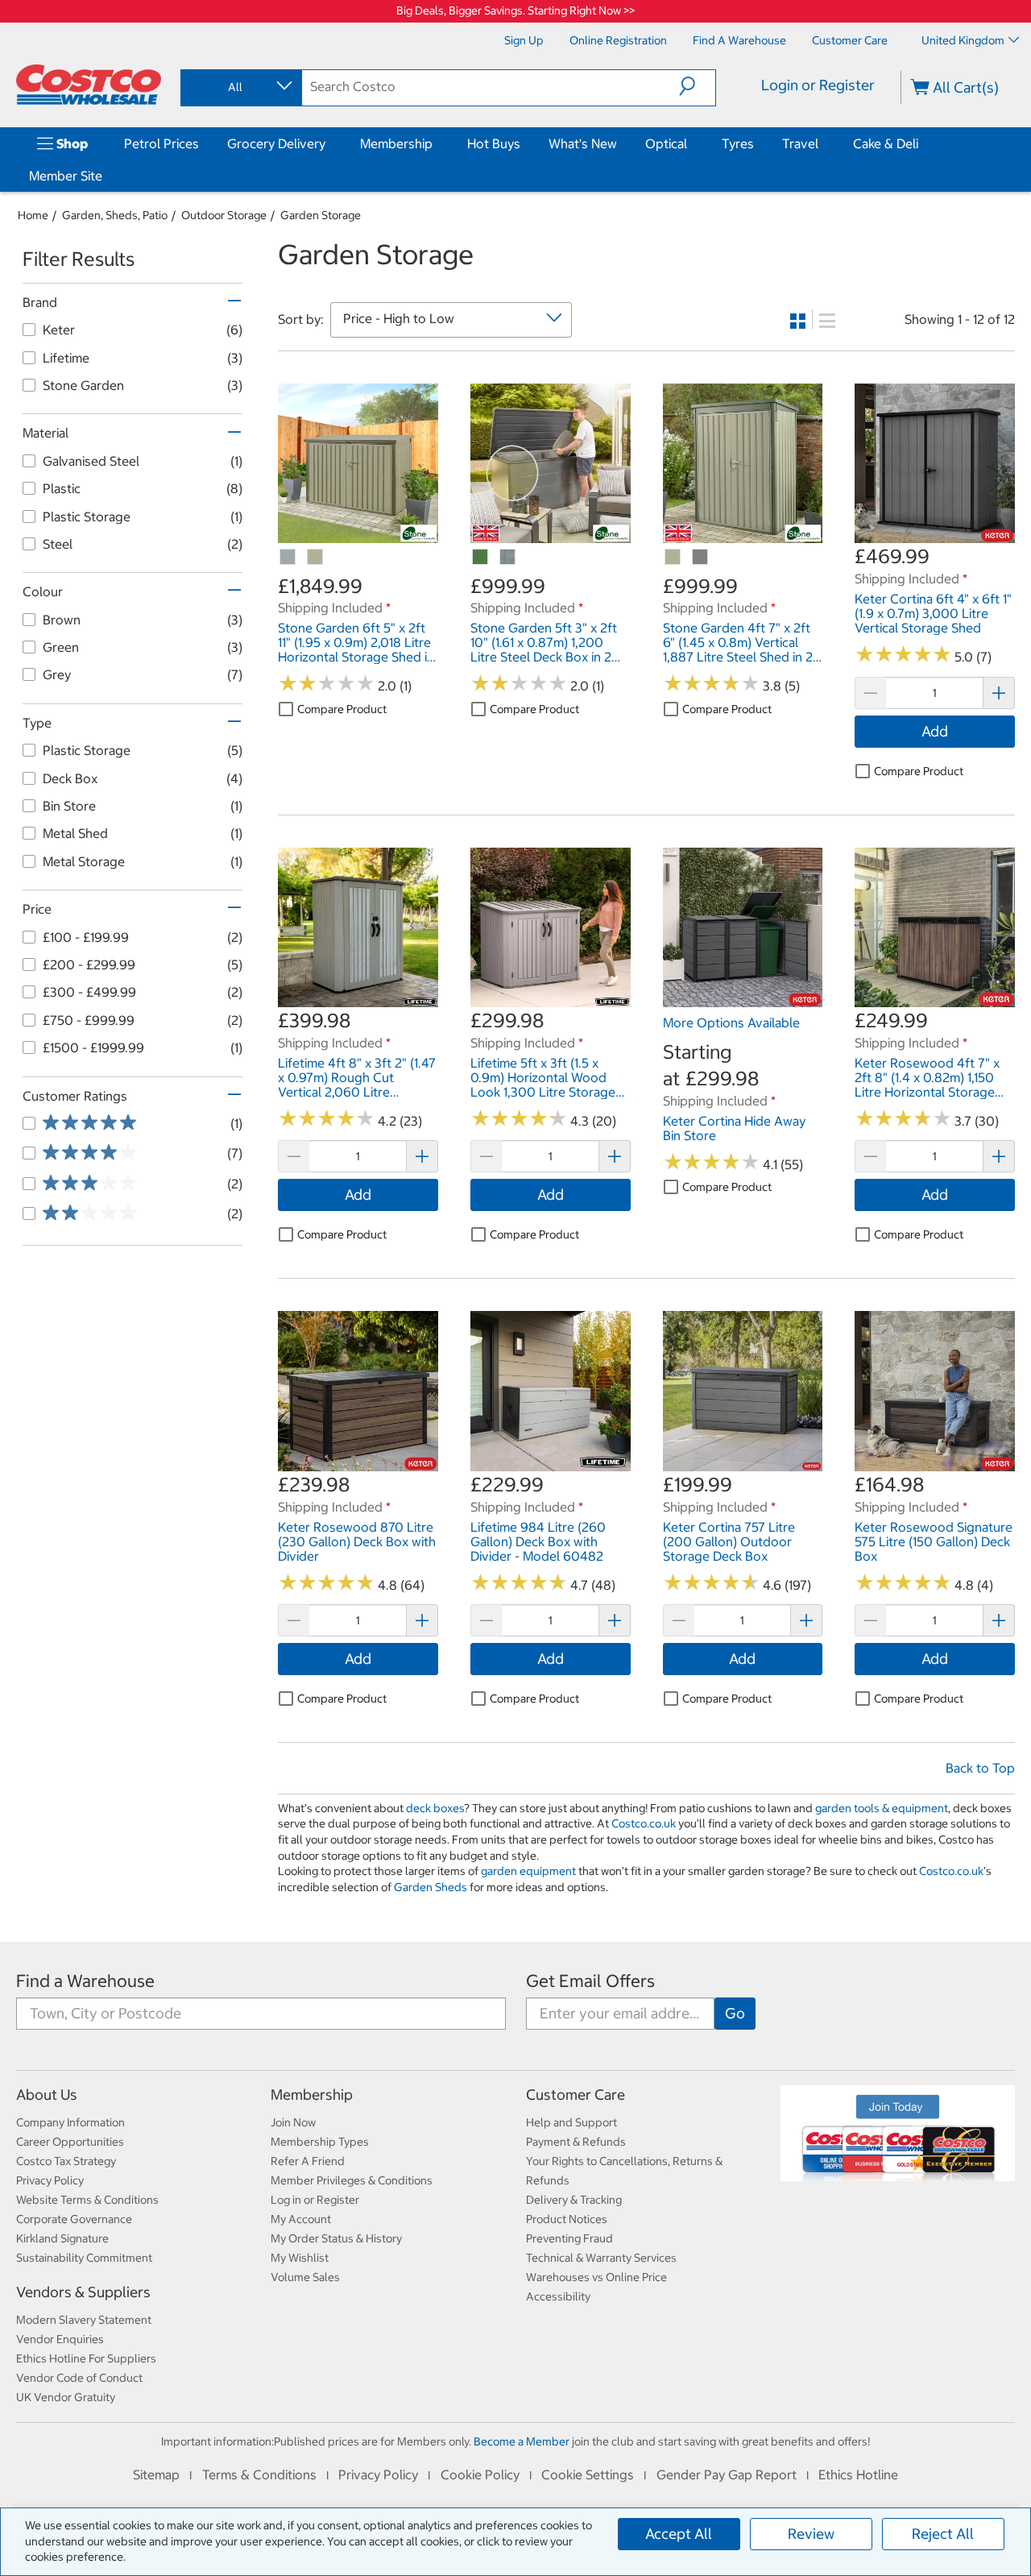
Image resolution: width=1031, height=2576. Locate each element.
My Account (301, 2219)
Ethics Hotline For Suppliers (86, 2358)
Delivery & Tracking (574, 2200)
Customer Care (576, 2095)
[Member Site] (106, 176)
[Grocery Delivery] (329, 143)
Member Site (66, 176)
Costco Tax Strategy (66, 2161)
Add (935, 731)
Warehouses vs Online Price (596, 2277)
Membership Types (320, 2142)
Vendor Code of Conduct (79, 2378)
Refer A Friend (308, 2161)
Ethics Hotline (858, 2474)
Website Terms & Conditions (87, 2200)
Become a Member (522, 2441)
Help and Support (571, 2122)
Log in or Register (315, 2200)
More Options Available (731, 1023)
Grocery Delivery (276, 143)
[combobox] (240, 87)
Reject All (943, 2534)
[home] (89, 85)
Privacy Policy (50, 2180)
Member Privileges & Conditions (352, 2180)
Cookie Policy (480, 2474)
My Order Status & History (336, 2238)
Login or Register (818, 85)
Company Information (70, 2122)
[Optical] (690, 143)
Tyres (738, 143)
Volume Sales (305, 2277)
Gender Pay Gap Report (727, 2474)
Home (33, 215)
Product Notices (567, 2219)
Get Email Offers (590, 1981)
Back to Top (980, 1768)
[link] (358, 535)
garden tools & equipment (882, 1808)
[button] (697, 86)
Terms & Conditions (259, 2474)
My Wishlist (300, 2258)
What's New (583, 143)
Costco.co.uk (644, 1823)
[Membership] (436, 143)
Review (811, 2534)
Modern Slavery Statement (84, 2320)
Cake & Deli (886, 143)
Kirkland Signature (62, 2238)
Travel (800, 143)
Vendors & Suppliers (83, 2292)
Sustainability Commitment (84, 2258)
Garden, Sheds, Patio (115, 215)
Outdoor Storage (224, 215)
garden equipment (528, 1871)
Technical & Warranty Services (601, 2258)
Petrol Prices (161, 143)
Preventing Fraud (569, 2238)
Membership (396, 143)
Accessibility (558, 2296)
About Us (47, 2095)
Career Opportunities (70, 2142)
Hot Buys (494, 143)
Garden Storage (321, 215)
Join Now (293, 2122)
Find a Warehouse (85, 1981)
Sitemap (156, 2474)
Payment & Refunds (576, 2142)
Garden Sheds (431, 1887)
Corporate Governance (74, 2219)
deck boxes (435, 1808)
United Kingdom (963, 40)
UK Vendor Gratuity (66, 2397)
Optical (666, 143)
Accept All (679, 2534)
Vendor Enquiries (60, 2339)
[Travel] (822, 143)
